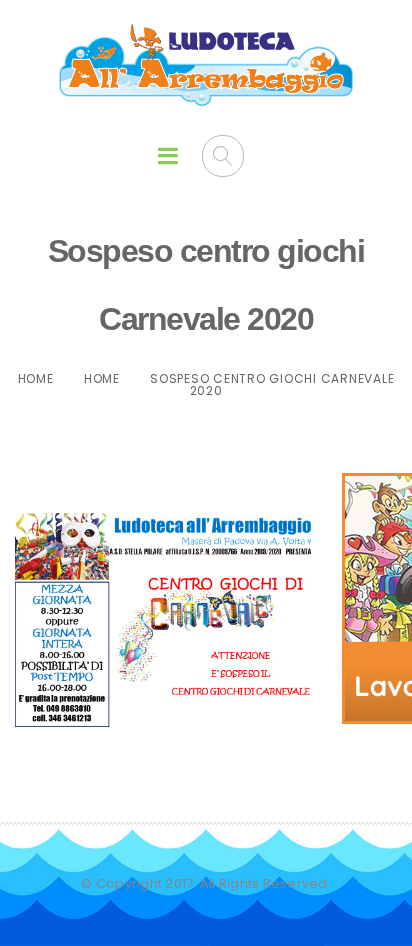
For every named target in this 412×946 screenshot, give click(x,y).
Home (36, 378)
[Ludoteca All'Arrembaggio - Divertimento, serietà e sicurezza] (206, 66)
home (102, 378)
